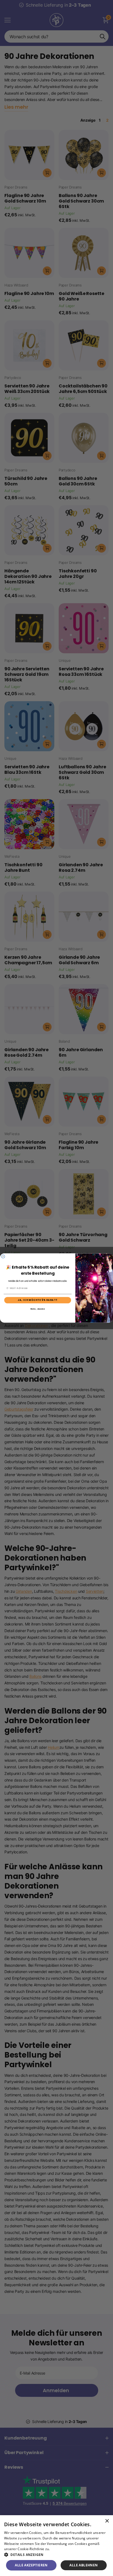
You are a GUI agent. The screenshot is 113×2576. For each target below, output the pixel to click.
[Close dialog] (3, 1256)
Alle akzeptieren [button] (31, 2565)
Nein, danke (38, 1309)
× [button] (107, 2521)
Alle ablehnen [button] (84, 2565)
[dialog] (56, 2546)
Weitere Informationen (69, 2549)
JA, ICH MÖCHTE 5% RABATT (38, 1300)
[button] (56, 2555)
